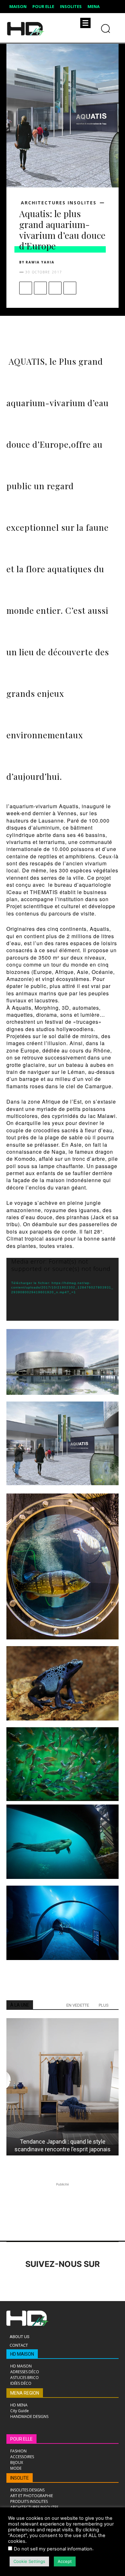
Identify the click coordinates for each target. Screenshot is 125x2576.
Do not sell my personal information (53, 2549)
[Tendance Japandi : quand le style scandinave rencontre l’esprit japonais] (63, 2087)
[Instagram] (31, 2282)
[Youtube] (102, 2282)
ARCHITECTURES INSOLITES (59, 203)
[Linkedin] (49, 2282)
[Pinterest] (55, 288)
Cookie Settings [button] (29, 2561)
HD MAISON (22, 2354)
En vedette (78, 2005)
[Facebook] (26, 288)
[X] (40, 288)
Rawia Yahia (40, 262)
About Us (20, 2337)
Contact (19, 2345)
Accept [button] (65, 2561)
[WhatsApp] (70, 288)
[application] (63, 1289)
